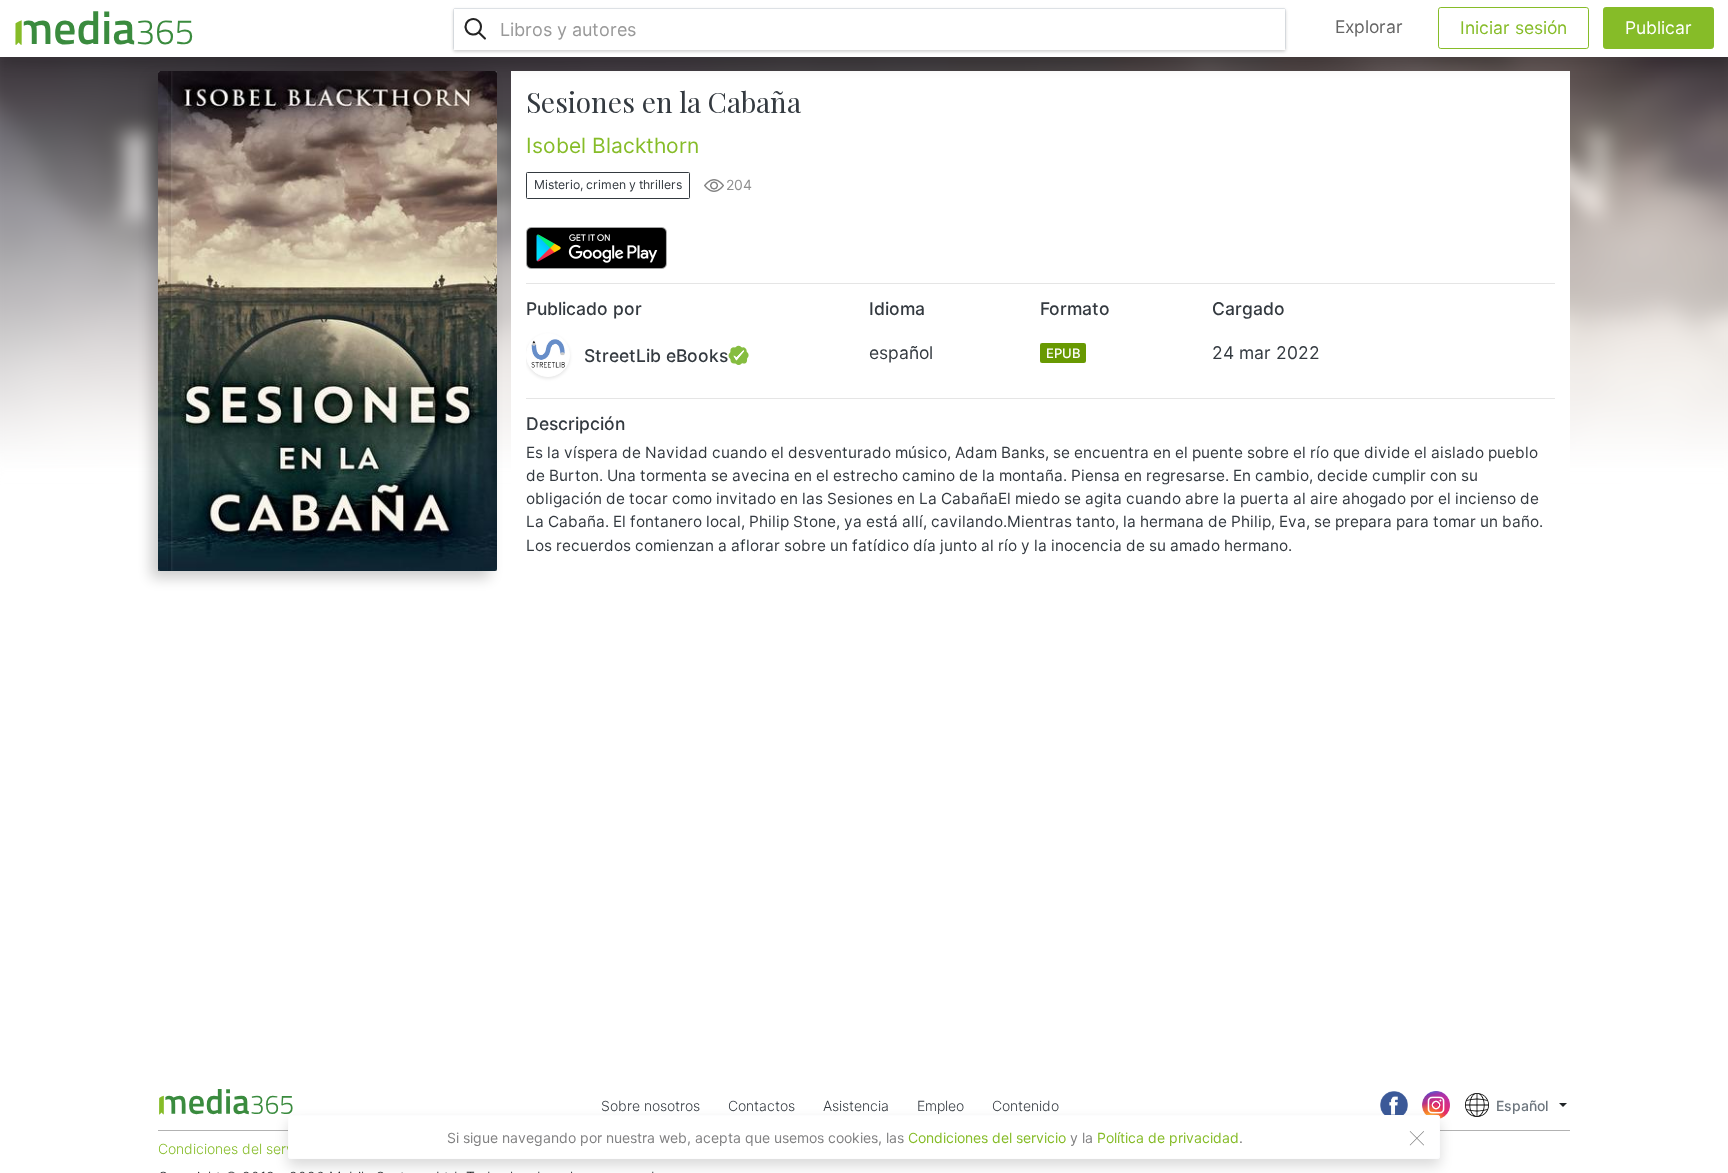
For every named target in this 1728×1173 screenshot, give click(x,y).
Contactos (761, 1105)
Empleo (940, 1105)
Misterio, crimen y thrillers (608, 184)
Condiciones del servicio (987, 1137)
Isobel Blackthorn (612, 145)
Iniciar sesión (1513, 27)
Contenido (1025, 1105)
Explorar (1369, 26)
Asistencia (856, 1105)
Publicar (1658, 27)
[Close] (1417, 1138)
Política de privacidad (1168, 1137)
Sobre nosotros (650, 1105)
